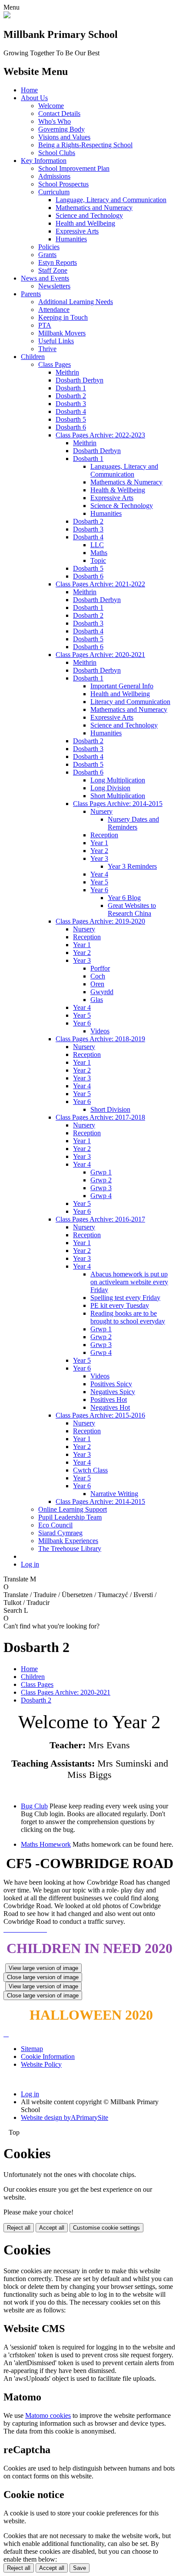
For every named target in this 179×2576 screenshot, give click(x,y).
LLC (97, 545)
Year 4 (99, 874)
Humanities (71, 239)
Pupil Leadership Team (70, 1517)
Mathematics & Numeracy (126, 482)
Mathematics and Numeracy (94, 208)
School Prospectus (63, 184)
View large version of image (43, 1968)
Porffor (100, 968)
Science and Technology (89, 215)
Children (33, 357)
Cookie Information (48, 2056)
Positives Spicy (111, 1384)
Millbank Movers (62, 333)
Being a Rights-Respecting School (85, 145)
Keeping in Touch (63, 317)
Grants (47, 255)
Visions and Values (64, 137)
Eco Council (55, 1525)
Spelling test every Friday (125, 1298)
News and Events (45, 278)
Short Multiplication (118, 796)
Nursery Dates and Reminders (133, 823)
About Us (34, 98)
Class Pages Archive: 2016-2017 (100, 1219)
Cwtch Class (90, 1470)
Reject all (19, 2228)
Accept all (52, 2228)
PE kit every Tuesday (120, 1305)
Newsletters (54, 286)
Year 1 (99, 843)
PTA (45, 325)
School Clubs (57, 153)
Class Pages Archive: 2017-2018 (100, 1117)
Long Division (110, 788)
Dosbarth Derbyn (80, 380)
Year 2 (99, 851)
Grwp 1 (101, 1172)
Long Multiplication (118, 780)
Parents (31, 294)
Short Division (110, 1109)
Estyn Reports (58, 262)
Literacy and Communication (130, 702)
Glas (97, 1000)
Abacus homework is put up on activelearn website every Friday (129, 1282)
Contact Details (59, 113)
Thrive (47, 349)
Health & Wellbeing (118, 490)
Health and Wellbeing (85, 223)
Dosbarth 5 (71, 419)
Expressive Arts (77, 231)
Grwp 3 (101, 1188)
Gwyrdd (102, 992)
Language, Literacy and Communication (111, 200)
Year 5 (99, 882)
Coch (98, 976)
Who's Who (55, 121)
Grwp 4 (101, 1196)
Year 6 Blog (124, 898)
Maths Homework (46, 1844)
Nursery (101, 811)
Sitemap (32, 2049)
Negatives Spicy (113, 1392)
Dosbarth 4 (71, 411)
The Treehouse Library (70, 1549)
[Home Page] (7, 16)
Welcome (51, 106)
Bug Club (34, 1806)
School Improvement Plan (74, 168)
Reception (104, 835)
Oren (97, 984)
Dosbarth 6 (71, 427)
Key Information (44, 161)
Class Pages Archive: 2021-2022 (100, 584)
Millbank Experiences (68, 1541)
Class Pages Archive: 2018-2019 (100, 1039)
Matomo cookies (48, 2415)
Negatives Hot (110, 1407)
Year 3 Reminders (132, 866)
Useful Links (56, 341)
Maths (99, 553)
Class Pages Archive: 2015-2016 (100, 1415)
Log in (30, 1564)
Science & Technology (122, 506)
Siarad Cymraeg (60, 1533)
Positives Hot (109, 1400)
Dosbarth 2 (71, 396)
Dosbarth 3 (71, 404)
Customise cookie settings (106, 2228)
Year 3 (99, 858)
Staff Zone (53, 270)
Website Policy (41, 2064)
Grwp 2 (101, 1180)
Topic (98, 560)
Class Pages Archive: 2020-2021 (100, 655)
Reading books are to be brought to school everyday (128, 1317)
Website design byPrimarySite (65, 2117)
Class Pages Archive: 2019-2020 (100, 921)
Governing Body (61, 129)
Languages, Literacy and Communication (124, 470)
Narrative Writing (114, 1494)
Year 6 (99, 890)
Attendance (54, 310)
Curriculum (54, 192)
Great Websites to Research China (132, 909)
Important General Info (122, 686)
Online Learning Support (73, 1509)
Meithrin (67, 372)
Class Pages (55, 364)
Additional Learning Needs (76, 302)
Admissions (54, 176)
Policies (49, 247)
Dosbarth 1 (71, 388)
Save (80, 2568)
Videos (100, 1031)
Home (29, 90)
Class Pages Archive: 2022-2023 (100, 435)
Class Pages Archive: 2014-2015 (118, 804)
